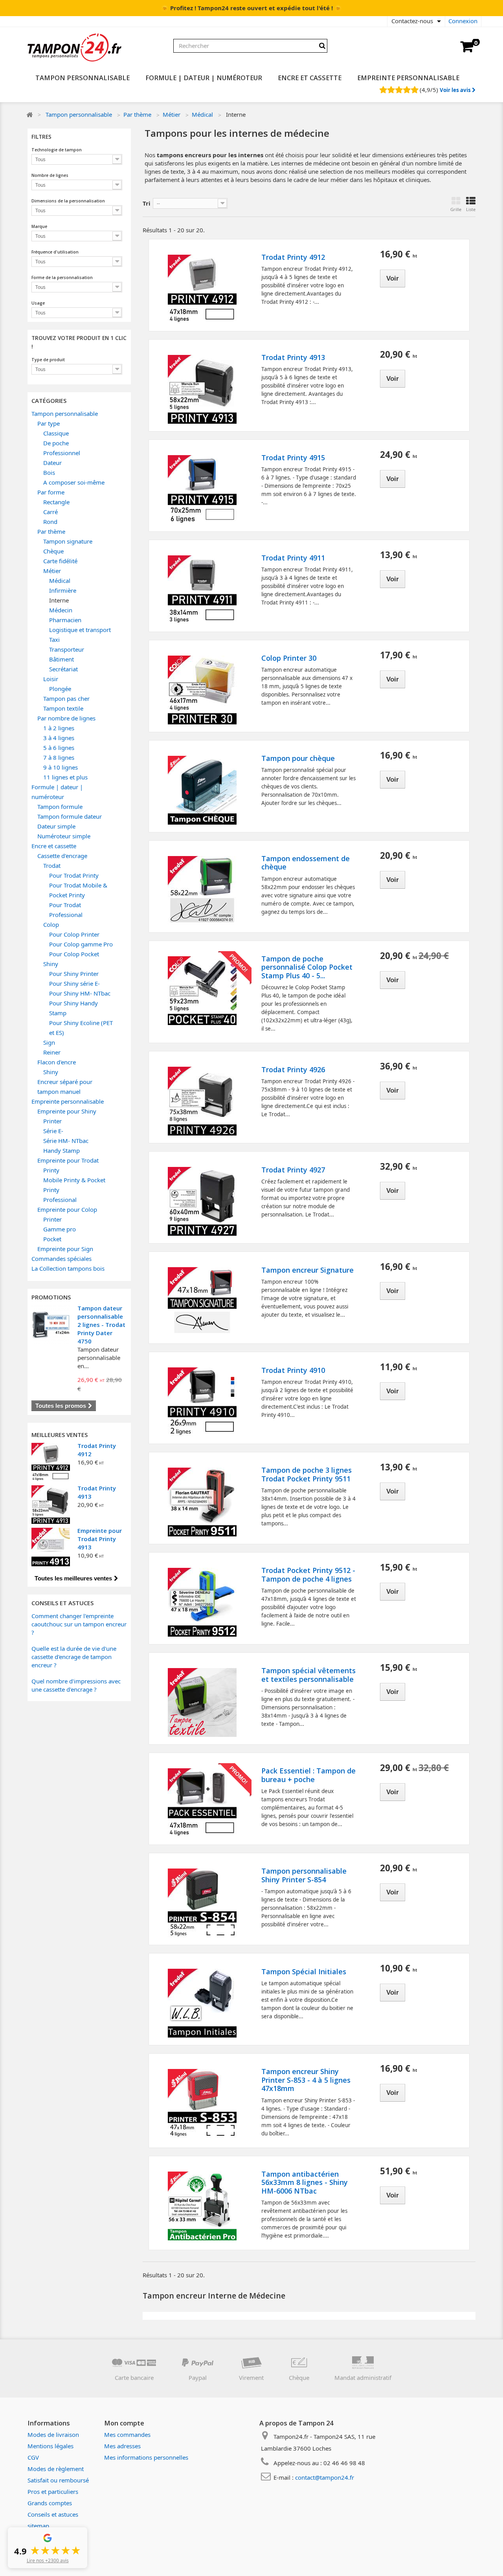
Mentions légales (50, 2446)
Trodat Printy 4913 (293, 358)
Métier (172, 114)
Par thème (137, 114)
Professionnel (62, 453)
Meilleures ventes (60, 1435)
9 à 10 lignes (61, 767)
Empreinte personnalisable (408, 78)
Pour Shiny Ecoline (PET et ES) (81, 1028)
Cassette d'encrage (62, 856)
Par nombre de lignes (66, 718)
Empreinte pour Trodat (68, 1160)
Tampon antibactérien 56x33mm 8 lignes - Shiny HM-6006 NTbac (305, 2183)
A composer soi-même (74, 482)
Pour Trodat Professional (66, 910)
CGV (33, 2457)
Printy (51, 1170)
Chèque (53, 551)
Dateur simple (56, 826)
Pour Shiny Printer (74, 974)
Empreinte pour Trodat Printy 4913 (100, 1539)
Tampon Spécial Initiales (304, 1972)
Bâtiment (61, 659)
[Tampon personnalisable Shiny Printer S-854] (202, 1903)
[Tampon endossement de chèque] (202, 890)
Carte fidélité (60, 561)
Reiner (52, 1052)
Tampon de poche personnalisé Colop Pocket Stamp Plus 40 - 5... (307, 967)
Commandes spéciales (61, 1259)
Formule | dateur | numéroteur (204, 78)
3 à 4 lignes (59, 738)
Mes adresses (122, 2446)
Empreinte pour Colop (67, 1209)
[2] (391, 90)
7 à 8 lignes (59, 757)
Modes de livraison (53, 2435)
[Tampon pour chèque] (202, 790)
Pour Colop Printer (74, 934)
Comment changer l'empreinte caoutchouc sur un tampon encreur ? (79, 1624)
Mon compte (124, 2423)
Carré (50, 512)
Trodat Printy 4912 (293, 257)
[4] (407, 90)
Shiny (51, 964)
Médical (202, 114)
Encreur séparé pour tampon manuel (65, 1087)
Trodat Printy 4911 (293, 558)
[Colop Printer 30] (202, 690)
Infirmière (63, 590)
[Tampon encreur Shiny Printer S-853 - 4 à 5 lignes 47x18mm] (202, 2103)
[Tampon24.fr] (98, 48)
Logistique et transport (80, 630)
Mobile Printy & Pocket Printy (74, 1185)
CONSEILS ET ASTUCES (62, 1603)
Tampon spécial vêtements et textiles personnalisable (308, 1675)
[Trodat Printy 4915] (202, 490)
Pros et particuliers (53, 2491)
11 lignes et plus (65, 777)
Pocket (52, 1239)
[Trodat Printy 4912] (51, 1462)
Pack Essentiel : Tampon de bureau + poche (308, 1775)
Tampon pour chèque (298, 759)
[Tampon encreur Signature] (202, 1302)
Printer (52, 1121)
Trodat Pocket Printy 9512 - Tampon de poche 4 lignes (308, 1575)
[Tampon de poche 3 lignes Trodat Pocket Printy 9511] (202, 1502)
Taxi (54, 639)
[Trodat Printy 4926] (202, 1101)
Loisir (51, 679)
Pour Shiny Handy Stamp (73, 1008)
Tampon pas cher (66, 698)
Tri (147, 203)
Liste (471, 209)
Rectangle (56, 502)
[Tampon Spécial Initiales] (202, 2003)
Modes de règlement (56, 2469)
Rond (50, 522)
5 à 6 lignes (59, 748)
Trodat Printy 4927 (293, 1170)
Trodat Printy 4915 (293, 458)
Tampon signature (68, 541)
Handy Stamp (61, 1150)
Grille (456, 209)
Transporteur (67, 649)
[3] (399, 90)
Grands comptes (50, 2503)
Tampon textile (63, 708)
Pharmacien (65, 620)
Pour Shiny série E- (74, 983)
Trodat (52, 865)
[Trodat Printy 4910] (202, 1402)
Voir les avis (456, 90)
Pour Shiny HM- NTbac (80, 993)
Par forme (51, 492)
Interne (59, 600)
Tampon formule (60, 807)
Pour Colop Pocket (74, 954)
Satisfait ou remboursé (58, 2480)
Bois (49, 472)
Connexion (463, 21)
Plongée (60, 689)
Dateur (52, 463)
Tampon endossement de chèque (306, 863)
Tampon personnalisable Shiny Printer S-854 (304, 1875)
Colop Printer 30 (289, 658)
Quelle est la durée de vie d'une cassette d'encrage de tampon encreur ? (74, 1657)
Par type (49, 423)
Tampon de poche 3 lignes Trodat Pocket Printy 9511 (307, 1474)
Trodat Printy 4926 (293, 1070)
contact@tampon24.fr (325, 2477)
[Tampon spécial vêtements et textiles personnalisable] (202, 1702)
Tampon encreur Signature (307, 1270)
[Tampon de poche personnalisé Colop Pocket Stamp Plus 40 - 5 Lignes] (202, 991)
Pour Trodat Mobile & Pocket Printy (78, 890)
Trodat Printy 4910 (293, 1371)
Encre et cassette (310, 78)
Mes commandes (127, 2435)
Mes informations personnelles (146, 2457)
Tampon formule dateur (70, 816)
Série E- (53, 1131)
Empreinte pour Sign (65, 1249)
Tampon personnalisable (83, 78)
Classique (56, 433)
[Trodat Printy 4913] (51, 1505)
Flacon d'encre (57, 1062)
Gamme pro (60, 1229)
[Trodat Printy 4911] (202, 590)
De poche (56, 443)
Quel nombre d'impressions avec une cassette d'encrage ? (76, 1685)
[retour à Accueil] (29, 115)
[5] (414, 90)
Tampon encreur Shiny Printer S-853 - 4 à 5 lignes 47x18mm (306, 2080)
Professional (60, 1200)
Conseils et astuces (53, 2514)
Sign (49, 1042)
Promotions (51, 1297)
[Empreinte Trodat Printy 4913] (51, 1547)
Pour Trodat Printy (74, 875)
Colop (51, 924)
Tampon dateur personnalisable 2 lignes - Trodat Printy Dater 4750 (101, 1325)
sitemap (38, 2526)
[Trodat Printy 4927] (202, 1201)
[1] (383, 90)
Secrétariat (63, 669)
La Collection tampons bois (68, 1268)
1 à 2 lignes (59, 728)
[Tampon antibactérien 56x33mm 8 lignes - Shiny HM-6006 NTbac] (202, 2206)
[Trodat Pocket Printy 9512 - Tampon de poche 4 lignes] (202, 1602)
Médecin (61, 610)
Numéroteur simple (64, 836)
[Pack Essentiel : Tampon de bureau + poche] (202, 1803)
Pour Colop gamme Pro (81, 944)
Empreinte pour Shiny (67, 1111)
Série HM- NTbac (66, 1141)
